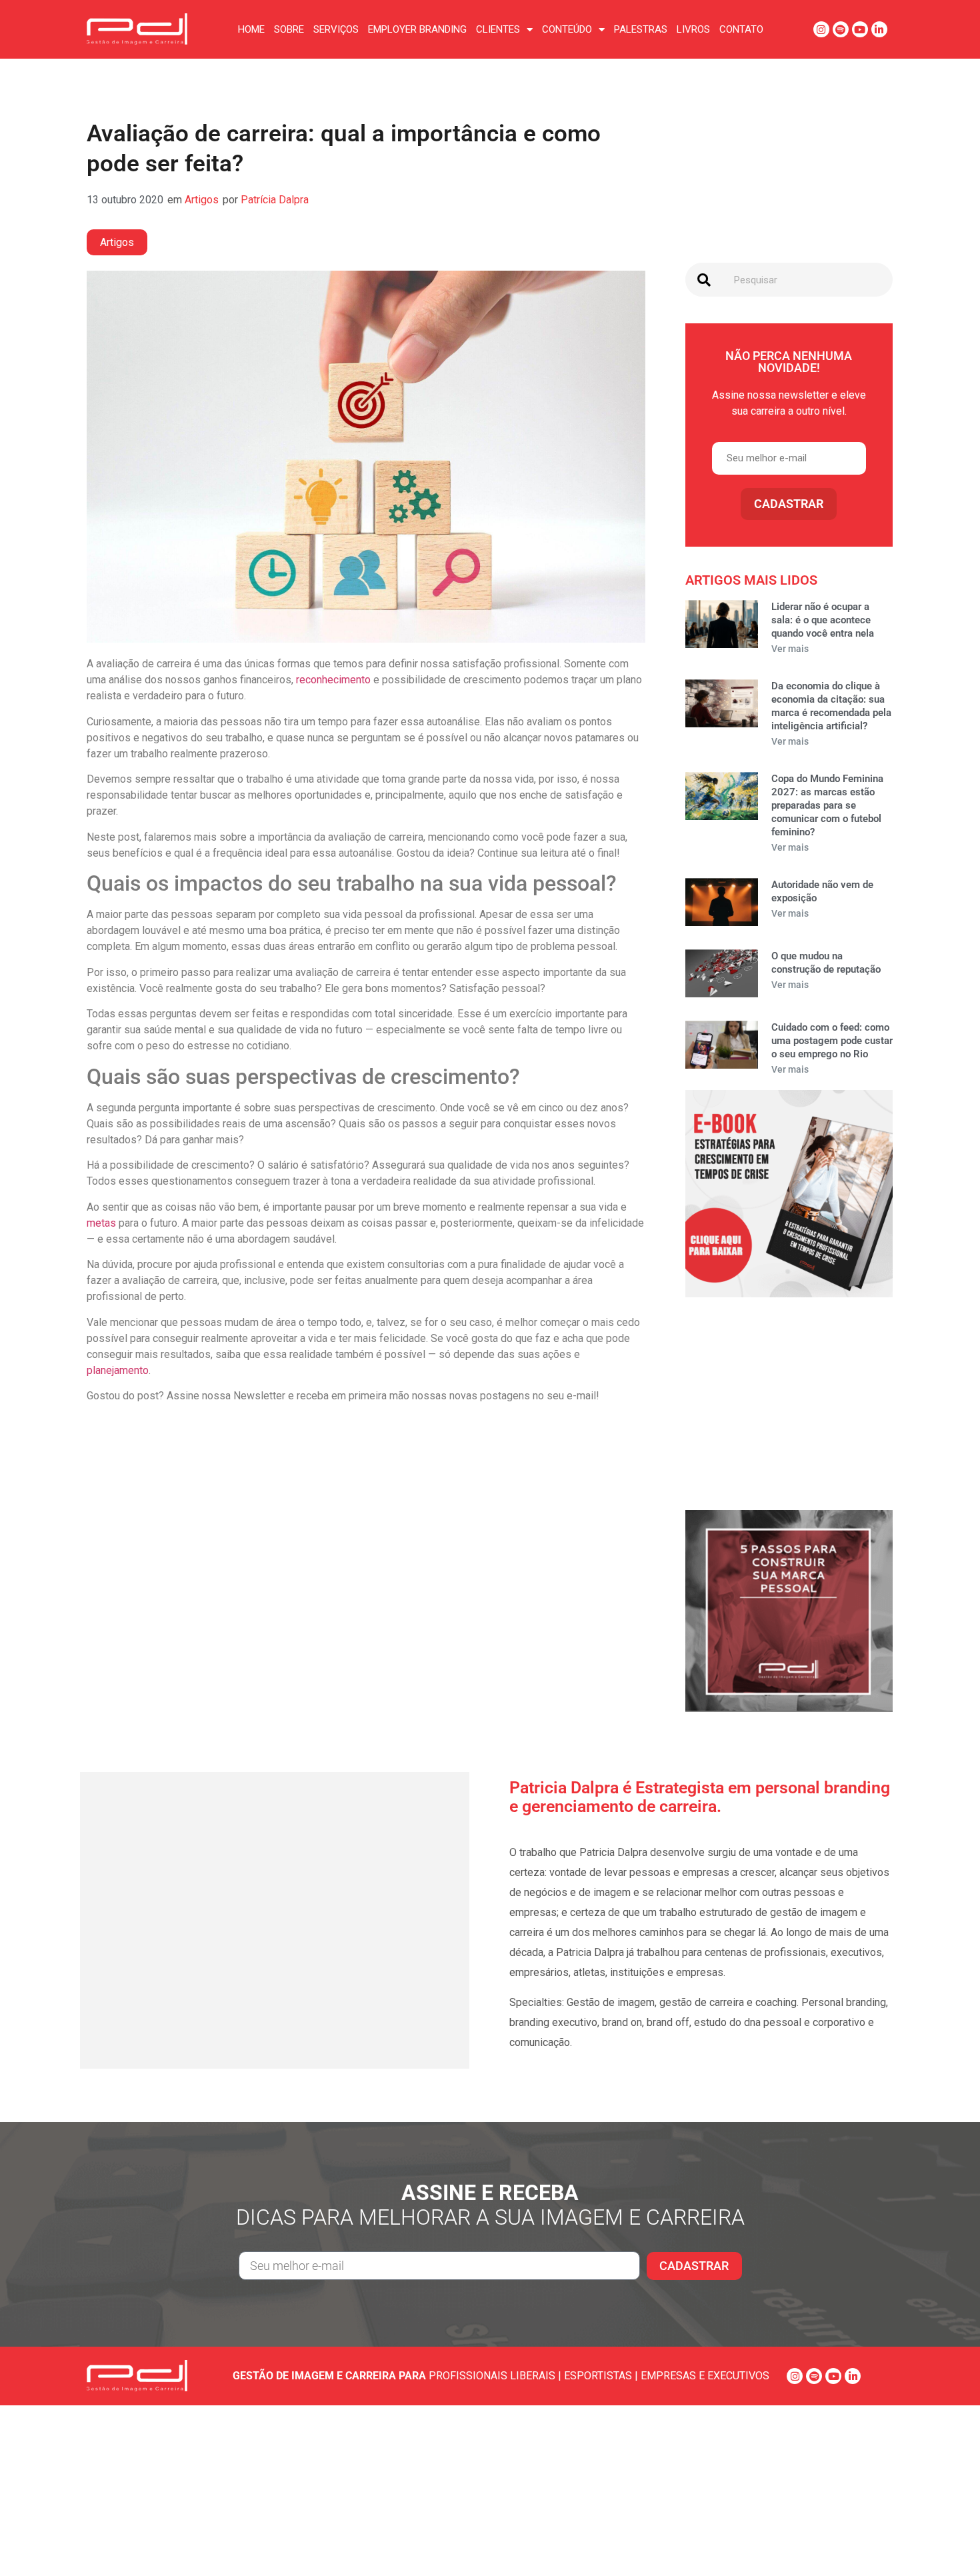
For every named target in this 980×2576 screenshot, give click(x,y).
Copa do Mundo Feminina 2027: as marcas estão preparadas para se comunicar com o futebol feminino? (827, 805)
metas (101, 1223)
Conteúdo (567, 29)
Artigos (202, 200)
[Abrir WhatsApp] (947, 2542)
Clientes (498, 29)
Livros (693, 29)
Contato (741, 29)
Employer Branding (417, 29)
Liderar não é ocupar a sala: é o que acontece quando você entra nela (823, 620)
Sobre (289, 29)
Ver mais (790, 649)
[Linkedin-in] (879, 29)
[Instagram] (821, 29)
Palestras (641, 29)
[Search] (704, 280)
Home (251, 29)
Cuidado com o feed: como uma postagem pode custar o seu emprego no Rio (832, 1041)
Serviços (336, 29)
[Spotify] (841, 29)
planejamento (118, 1370)
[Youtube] (860, 29)
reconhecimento (333, 680)
